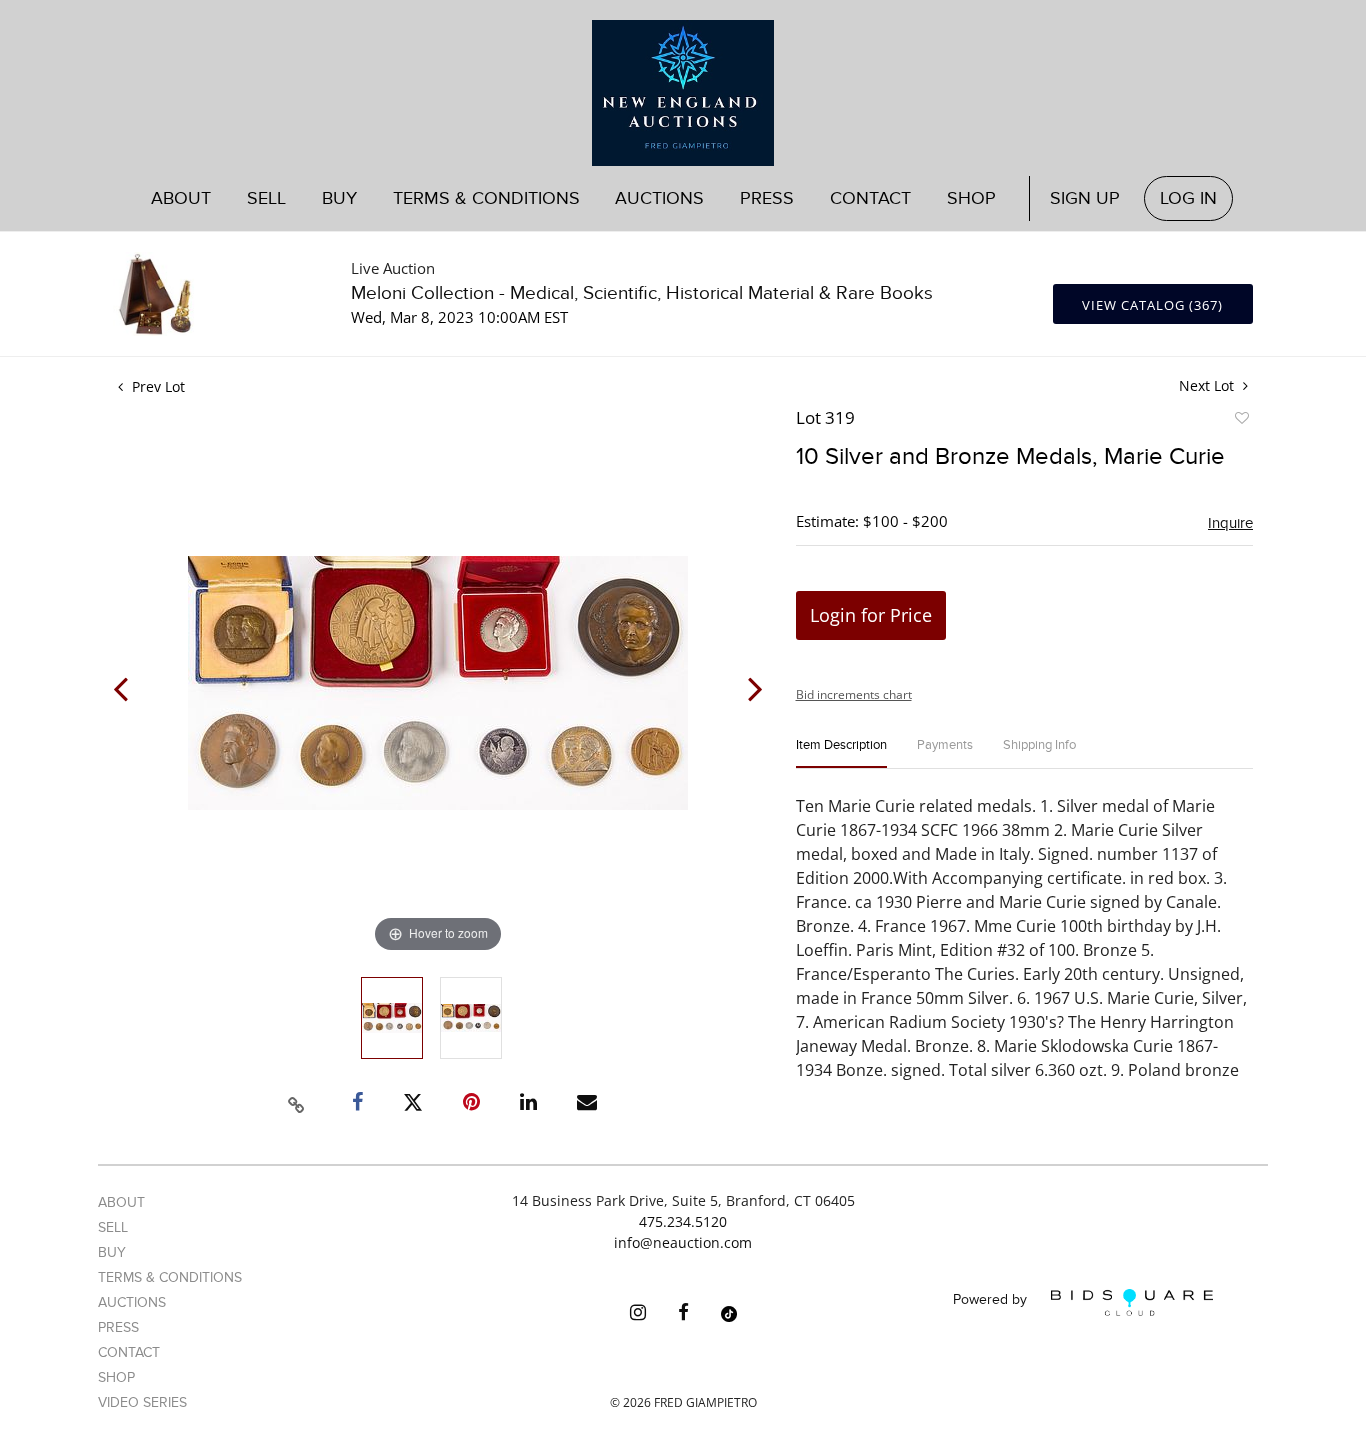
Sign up (1085, 198)
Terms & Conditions (486, 198)
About (181, 198)
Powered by (992, 1300)
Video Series (142, 1402)
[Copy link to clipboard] (297, 1102)
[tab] (841, 753)
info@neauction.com (683, 1242)
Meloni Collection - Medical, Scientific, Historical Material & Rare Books (642, 293)
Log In (1188, 198)
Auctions (132, 1302)
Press (767, 198)
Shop (971, 198)
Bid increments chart (854, 694)
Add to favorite (1241, 421)
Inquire (1230, 523)
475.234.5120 (683, 1221)
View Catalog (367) (1152, 305)
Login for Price (871, 615)
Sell (113, 1227)
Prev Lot (156, 386)
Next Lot (1208, 385)
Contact (870, 198)
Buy (112, 1252)
